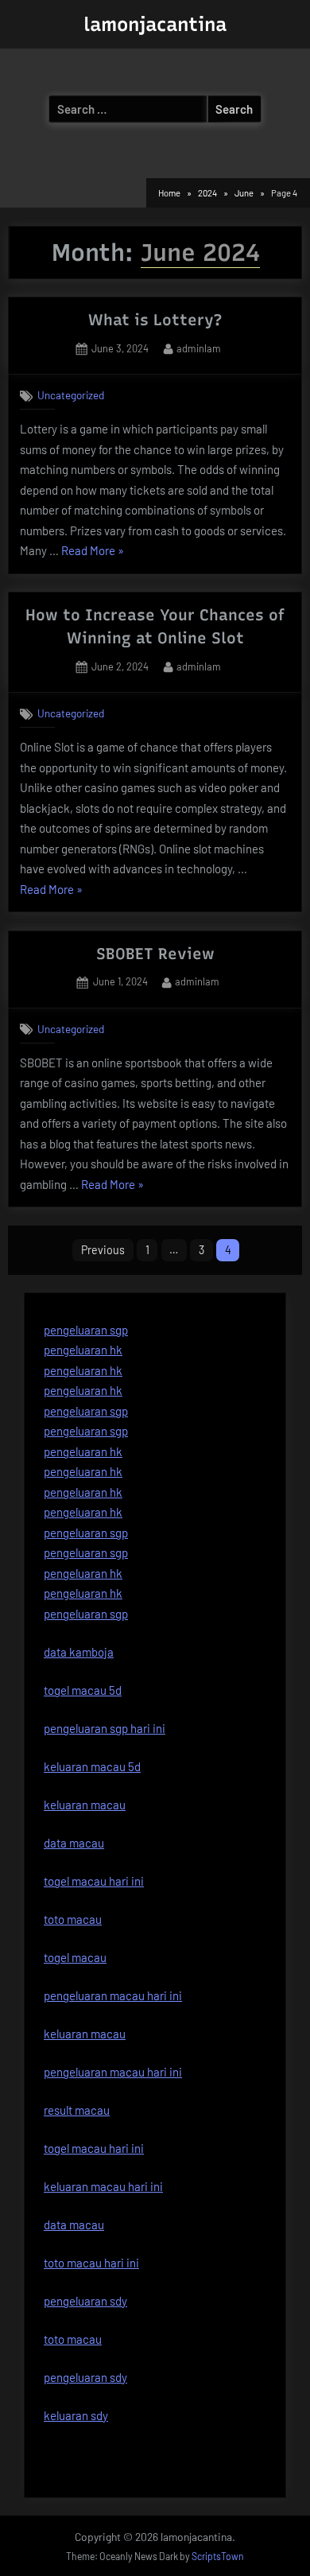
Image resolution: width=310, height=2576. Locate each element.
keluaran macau (85, 2034)
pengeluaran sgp (86, 1330)
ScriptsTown (218, 2556)
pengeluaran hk (83, 1350)
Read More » (93, 552)
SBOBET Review (155, 954)
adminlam (199, 348)
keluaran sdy (76, 2415)
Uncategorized (71, 395)
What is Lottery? (155, 320)
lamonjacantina (155, 24)
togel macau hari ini (94, 2148)
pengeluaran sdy (85, 2377)
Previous (103, 1250)
